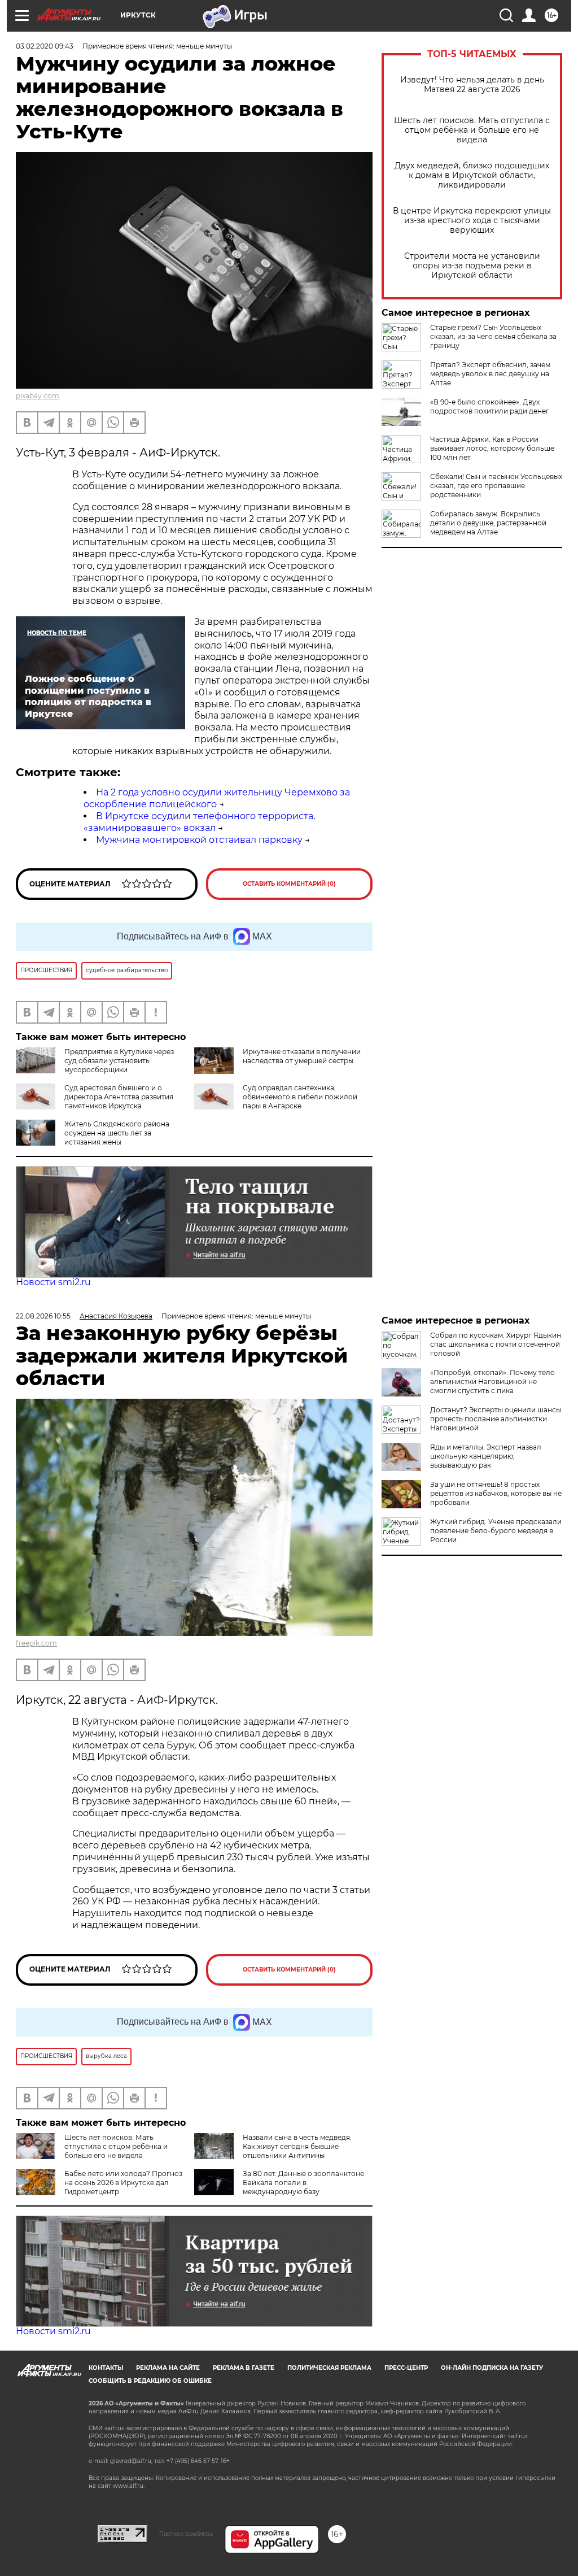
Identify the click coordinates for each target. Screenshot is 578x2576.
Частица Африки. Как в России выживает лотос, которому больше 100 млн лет (492, 448)
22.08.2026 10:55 (43, 1316)
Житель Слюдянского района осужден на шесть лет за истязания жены (117, 1133)
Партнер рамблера (186, 2534)
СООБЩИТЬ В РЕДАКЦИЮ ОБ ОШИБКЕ (150, 2381)
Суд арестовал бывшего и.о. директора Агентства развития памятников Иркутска (119, 1097)
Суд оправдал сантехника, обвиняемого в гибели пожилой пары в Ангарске (300, 1097)
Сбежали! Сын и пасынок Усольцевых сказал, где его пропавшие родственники (496, 486)
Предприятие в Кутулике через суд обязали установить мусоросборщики (119, 1061)
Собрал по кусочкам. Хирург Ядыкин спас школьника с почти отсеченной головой (496, 1344)
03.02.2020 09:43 (45, 46)
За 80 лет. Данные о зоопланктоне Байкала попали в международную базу (303, 2183)
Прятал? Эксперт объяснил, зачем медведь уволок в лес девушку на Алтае (490, 374)
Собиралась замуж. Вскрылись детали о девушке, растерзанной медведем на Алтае (488, 523)
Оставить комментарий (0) (289, 884)
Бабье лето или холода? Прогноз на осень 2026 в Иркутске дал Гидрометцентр (123, 2183)
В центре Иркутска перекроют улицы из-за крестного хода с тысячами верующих (472, 221)
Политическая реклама (329, 2368)
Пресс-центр (406, 2368)
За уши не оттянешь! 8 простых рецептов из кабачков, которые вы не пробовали (496, 1493)
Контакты (106, 2368)
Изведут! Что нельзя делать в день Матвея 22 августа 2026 (472, 85)
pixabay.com (38, 396)
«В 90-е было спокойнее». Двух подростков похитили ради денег (490, 406)
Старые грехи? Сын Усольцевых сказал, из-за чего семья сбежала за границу (493, 336)
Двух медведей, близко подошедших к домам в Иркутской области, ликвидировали (472, 175)
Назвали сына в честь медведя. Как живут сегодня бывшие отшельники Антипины (297, 2146)
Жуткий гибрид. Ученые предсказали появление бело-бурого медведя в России (496, 1531)
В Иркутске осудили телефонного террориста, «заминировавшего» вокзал (199, 822)
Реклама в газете (244, 2368)
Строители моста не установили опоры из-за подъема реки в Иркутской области (472, 266)
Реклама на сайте (168, 2368)
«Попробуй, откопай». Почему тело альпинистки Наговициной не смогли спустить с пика (492, 1381)
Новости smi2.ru (53, 1282)
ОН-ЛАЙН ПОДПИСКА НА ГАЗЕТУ (492, 2368)
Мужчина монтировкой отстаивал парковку (199, 840)
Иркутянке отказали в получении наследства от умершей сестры (302, 1056)
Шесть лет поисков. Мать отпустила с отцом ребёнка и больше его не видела (472, 130)
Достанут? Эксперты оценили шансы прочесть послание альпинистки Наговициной (496, 1419)
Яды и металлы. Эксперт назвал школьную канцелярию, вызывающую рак (486, 1456)
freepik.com (36, 1643)
